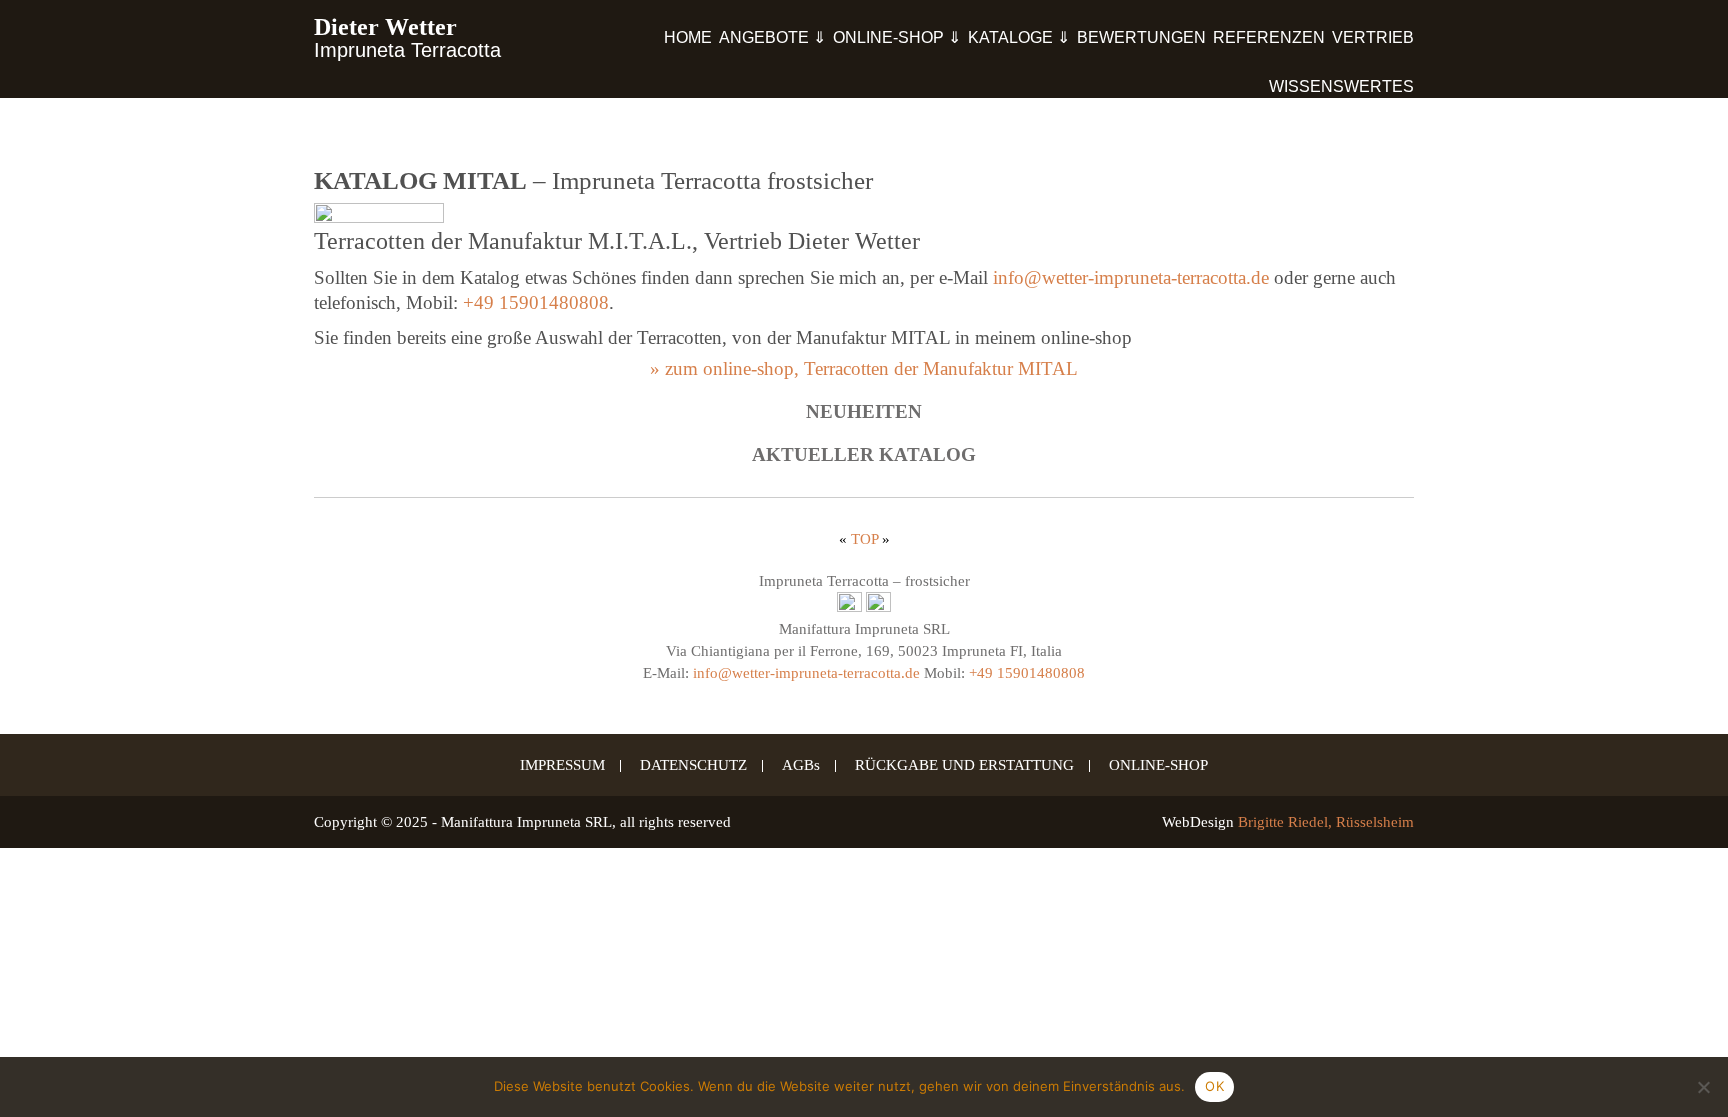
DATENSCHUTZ (693, 766)
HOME (688, 37)
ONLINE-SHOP (1158, 766)
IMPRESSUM (562, 766)
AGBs (801, 766)
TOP (864, 539)
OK (1214, 1086)
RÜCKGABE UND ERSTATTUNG (964, 766)
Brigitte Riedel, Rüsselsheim (1326, 822)
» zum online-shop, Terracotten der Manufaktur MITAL (864, 368)
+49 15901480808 (536, 302)
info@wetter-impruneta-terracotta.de (1131, 277)
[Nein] (1703, 1087)
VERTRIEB (1373, 37)
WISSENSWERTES (1341, 86)
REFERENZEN (1269, 37)
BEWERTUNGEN (1141, 37)
